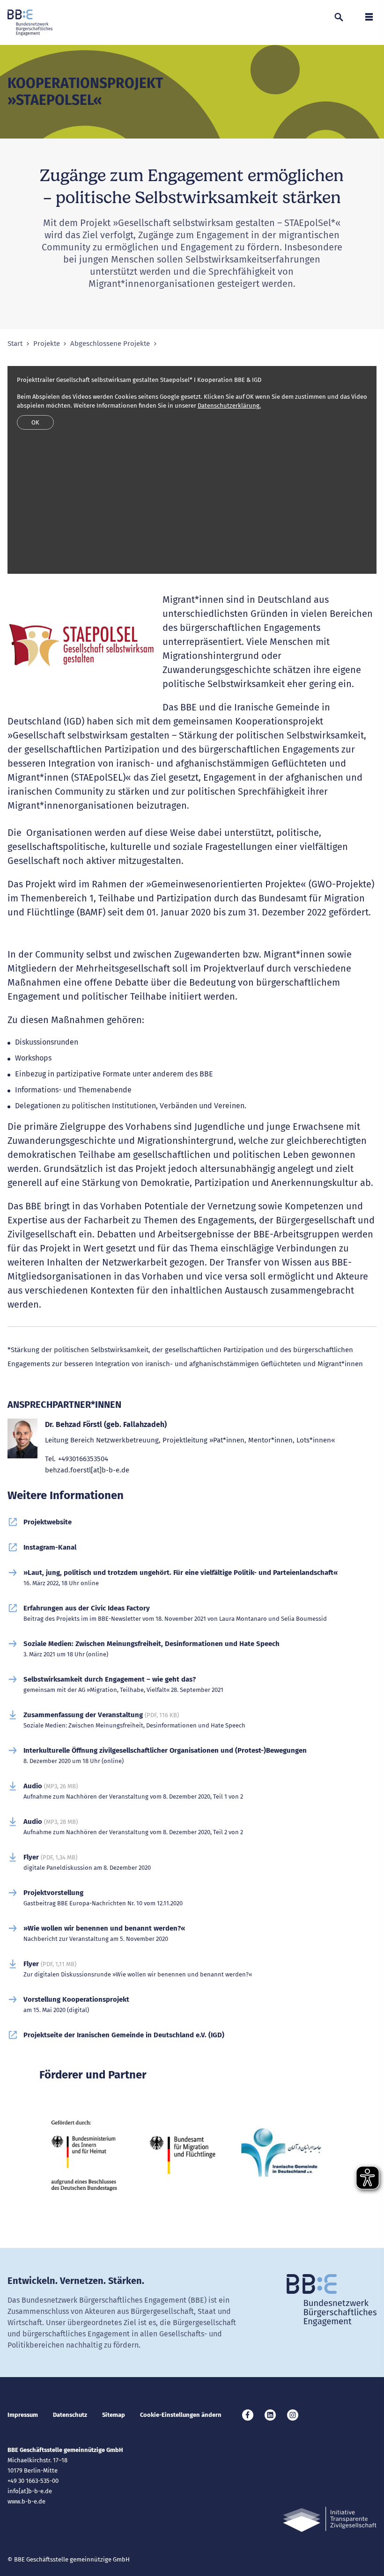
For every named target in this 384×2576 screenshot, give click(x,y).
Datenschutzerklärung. (229, 406)
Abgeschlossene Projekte (110, 344)
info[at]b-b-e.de (30, 2491)
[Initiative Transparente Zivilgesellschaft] (330, 2520)
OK (35, 422)
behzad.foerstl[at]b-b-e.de (87, 1470)
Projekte (47, 344)
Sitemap (114, 2415)
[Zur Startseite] (30, 22)
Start (15, 344)
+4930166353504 (83, 1459)
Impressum (23, 2415)
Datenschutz (70, 2415)
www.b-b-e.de (26, 2501)
